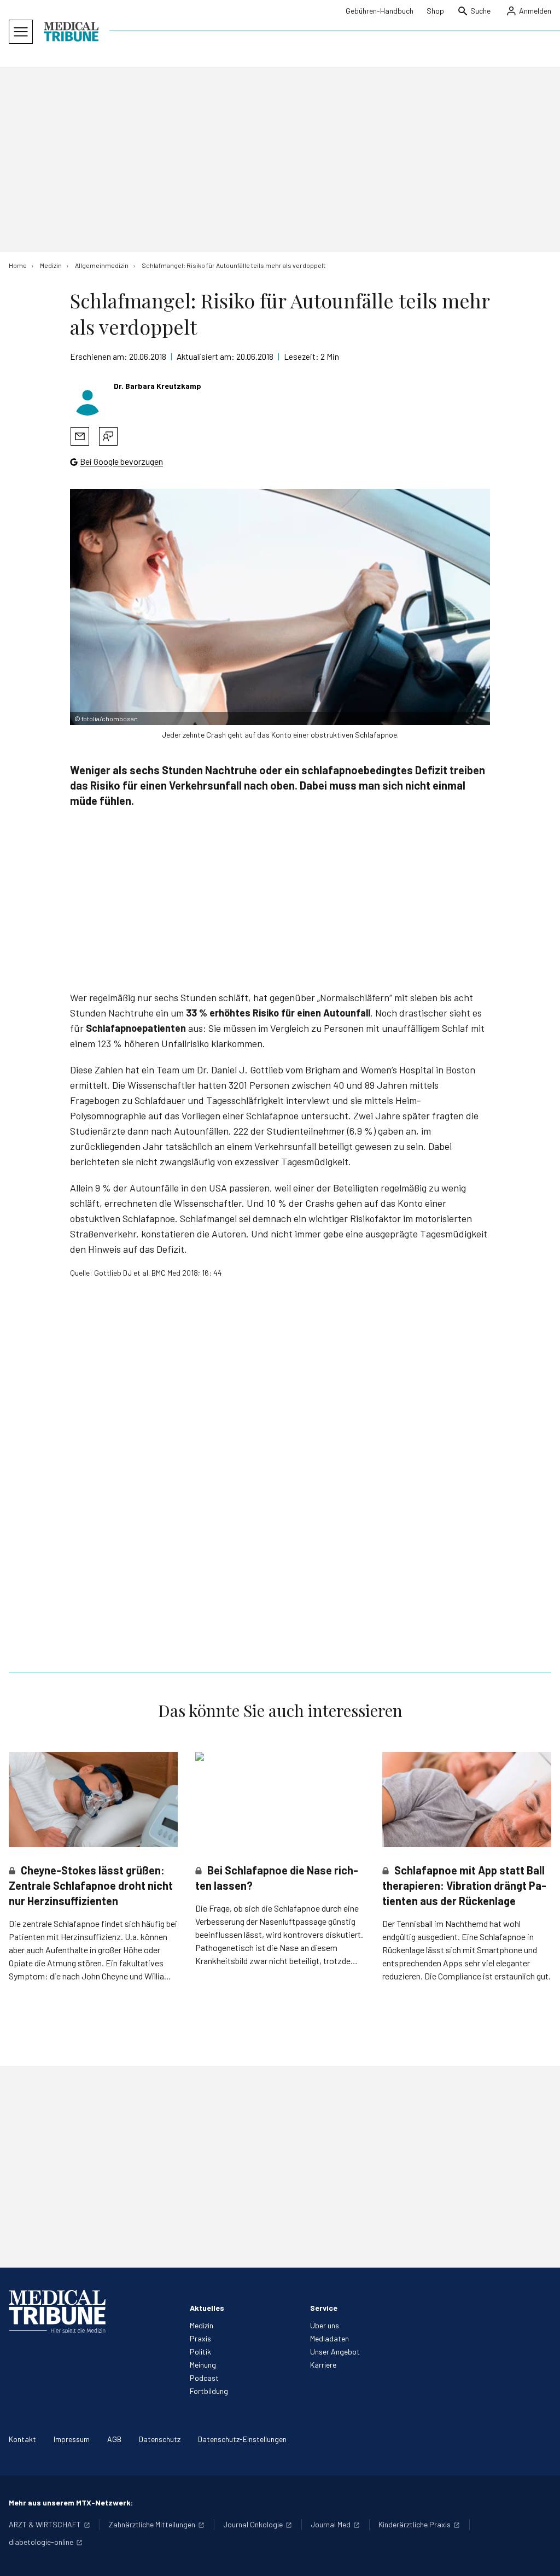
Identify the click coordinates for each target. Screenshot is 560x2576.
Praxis (200, 2338)
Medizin (202, 2325)
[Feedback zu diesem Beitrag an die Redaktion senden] (108, 436)
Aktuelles (207, 2308)
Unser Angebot (335, 2352)
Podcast (204, 2378)
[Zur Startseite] (71, 32)
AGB (114, 2439)
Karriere (323, 2365)
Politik (200, 2352)
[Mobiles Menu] (21, 32)
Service (324, 2308)
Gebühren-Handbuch (380, 11)
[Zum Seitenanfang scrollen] (540, 2556)
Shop (435, 11)
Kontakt (22, 2439)
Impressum (72, 2439)
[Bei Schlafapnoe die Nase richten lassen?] (280, 1800)
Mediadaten (329, 2338)
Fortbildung (209, 2391)
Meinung (203, 2365)
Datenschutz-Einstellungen (242, 2439)
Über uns (325, 2325)
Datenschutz (160, 2439)
